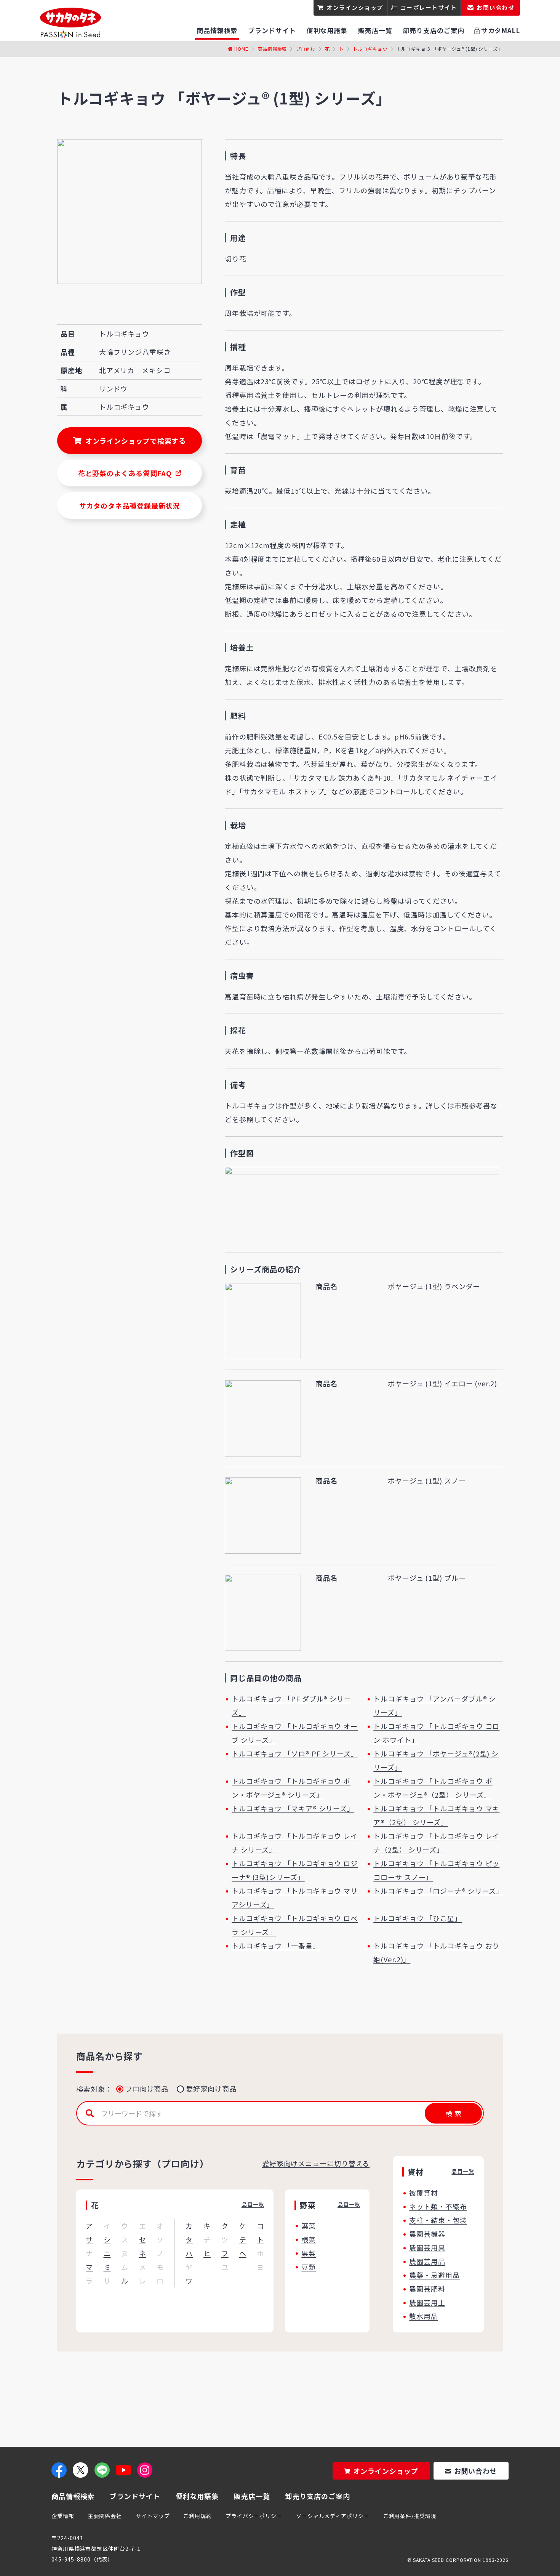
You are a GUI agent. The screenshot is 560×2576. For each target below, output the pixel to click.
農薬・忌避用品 (434, 2275)
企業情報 (63, 2516)
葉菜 (309, 2226)
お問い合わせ (476, 2471)
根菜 (309, 2239)
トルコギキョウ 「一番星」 (276, 1946)
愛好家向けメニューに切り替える (316, 2163)
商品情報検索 (272, 49)
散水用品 (424, 2316)
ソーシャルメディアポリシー (333, 2516)
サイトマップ (153, 2516)
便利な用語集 (197, 2496)
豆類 (309, 2267)
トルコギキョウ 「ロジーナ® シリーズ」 (438, 1891)
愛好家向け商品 (211, 2088)
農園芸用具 (427, 2247)
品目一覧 (253, 2204)
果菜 (309, 2253)
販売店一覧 (252, 2496)
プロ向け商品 (147, 2088)
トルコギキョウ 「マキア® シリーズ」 (293, 1808)
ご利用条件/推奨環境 (410, 2516)
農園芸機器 (427, 2234)
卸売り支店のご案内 (318, 2496)
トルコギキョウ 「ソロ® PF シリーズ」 (295, 1753)
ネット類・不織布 (438, 2206)
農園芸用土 (427, 2302)
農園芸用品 (427, 2261)
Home (241, 49)
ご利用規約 (198, 2516)
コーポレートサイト (429, 7)
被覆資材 (424, 2193)
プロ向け (306, 49)
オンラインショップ (355, 7)
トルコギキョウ (370, 49)
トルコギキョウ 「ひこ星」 (418, 1918)
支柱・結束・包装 (438, 2220)
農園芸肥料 (427, 2289)
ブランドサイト (135, 2496)
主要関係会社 (105, 2516)
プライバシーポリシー (254, 2516)
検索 (453, 2113)
